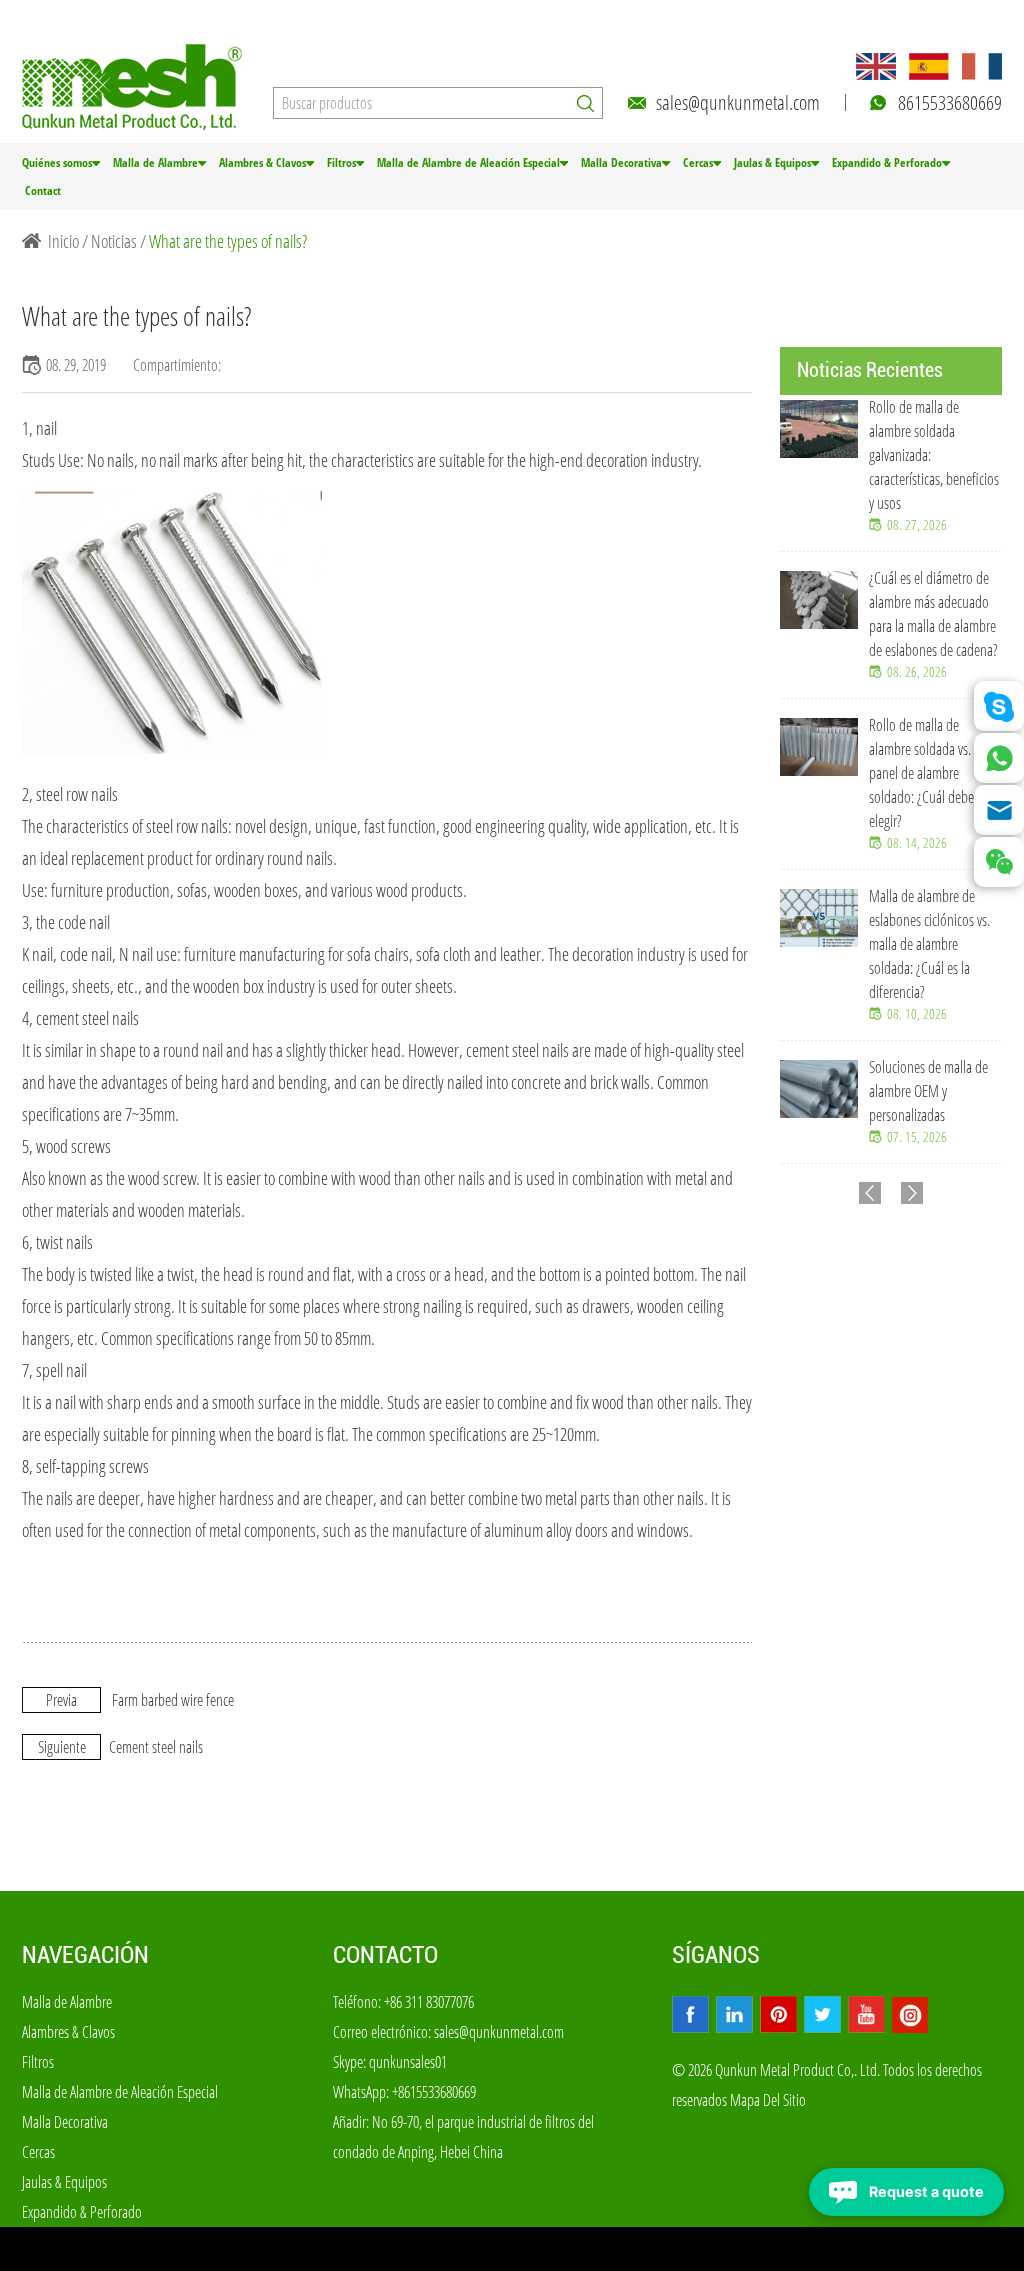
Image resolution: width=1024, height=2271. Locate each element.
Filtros (341, 162)
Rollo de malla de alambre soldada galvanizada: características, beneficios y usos (934, 455)
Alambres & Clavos (262, 162)
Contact (43, 190)
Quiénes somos (57, 162)
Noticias (114, 241)
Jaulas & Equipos (772, 162)
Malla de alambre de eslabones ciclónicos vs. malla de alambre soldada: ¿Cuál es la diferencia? (929, 944)
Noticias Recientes (870, 370)
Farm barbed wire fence (173, 1700)
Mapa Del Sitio (768, 2100)
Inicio (63, 241)
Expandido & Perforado (887, 162)
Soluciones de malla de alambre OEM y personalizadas (928, 1091)
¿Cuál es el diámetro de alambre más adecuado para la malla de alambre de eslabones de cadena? (933, 614)
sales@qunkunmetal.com (738, 102)
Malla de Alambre (155, 162)
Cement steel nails (156, 1747)
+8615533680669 (434, 2092)
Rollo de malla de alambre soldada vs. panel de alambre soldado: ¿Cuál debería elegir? (928, 773)
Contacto (385, 1955)
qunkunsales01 (408, 2062)
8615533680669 (950, 102)
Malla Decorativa (621, 162)
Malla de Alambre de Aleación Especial (468, 162)
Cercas (698, 162)
